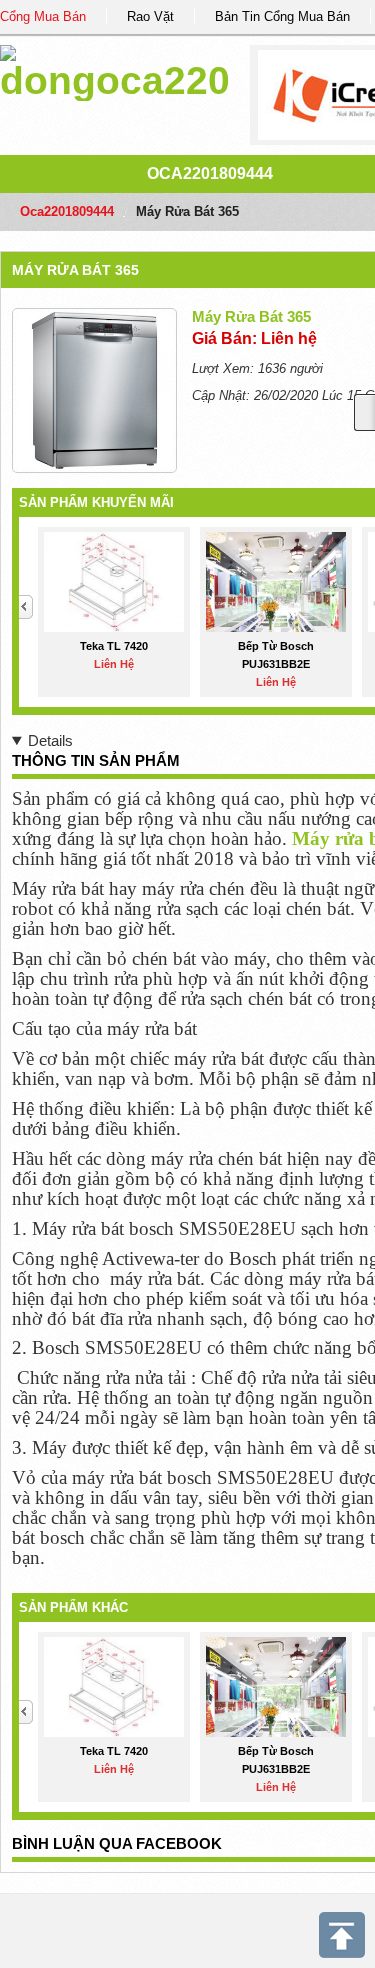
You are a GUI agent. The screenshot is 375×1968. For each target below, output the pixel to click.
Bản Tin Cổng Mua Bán (282, 16)
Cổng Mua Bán (43, 16)
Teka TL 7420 (114, 646)
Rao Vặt (150, 16)
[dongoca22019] (114, 69)
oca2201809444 (210, 173)
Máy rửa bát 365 (75, 270)
